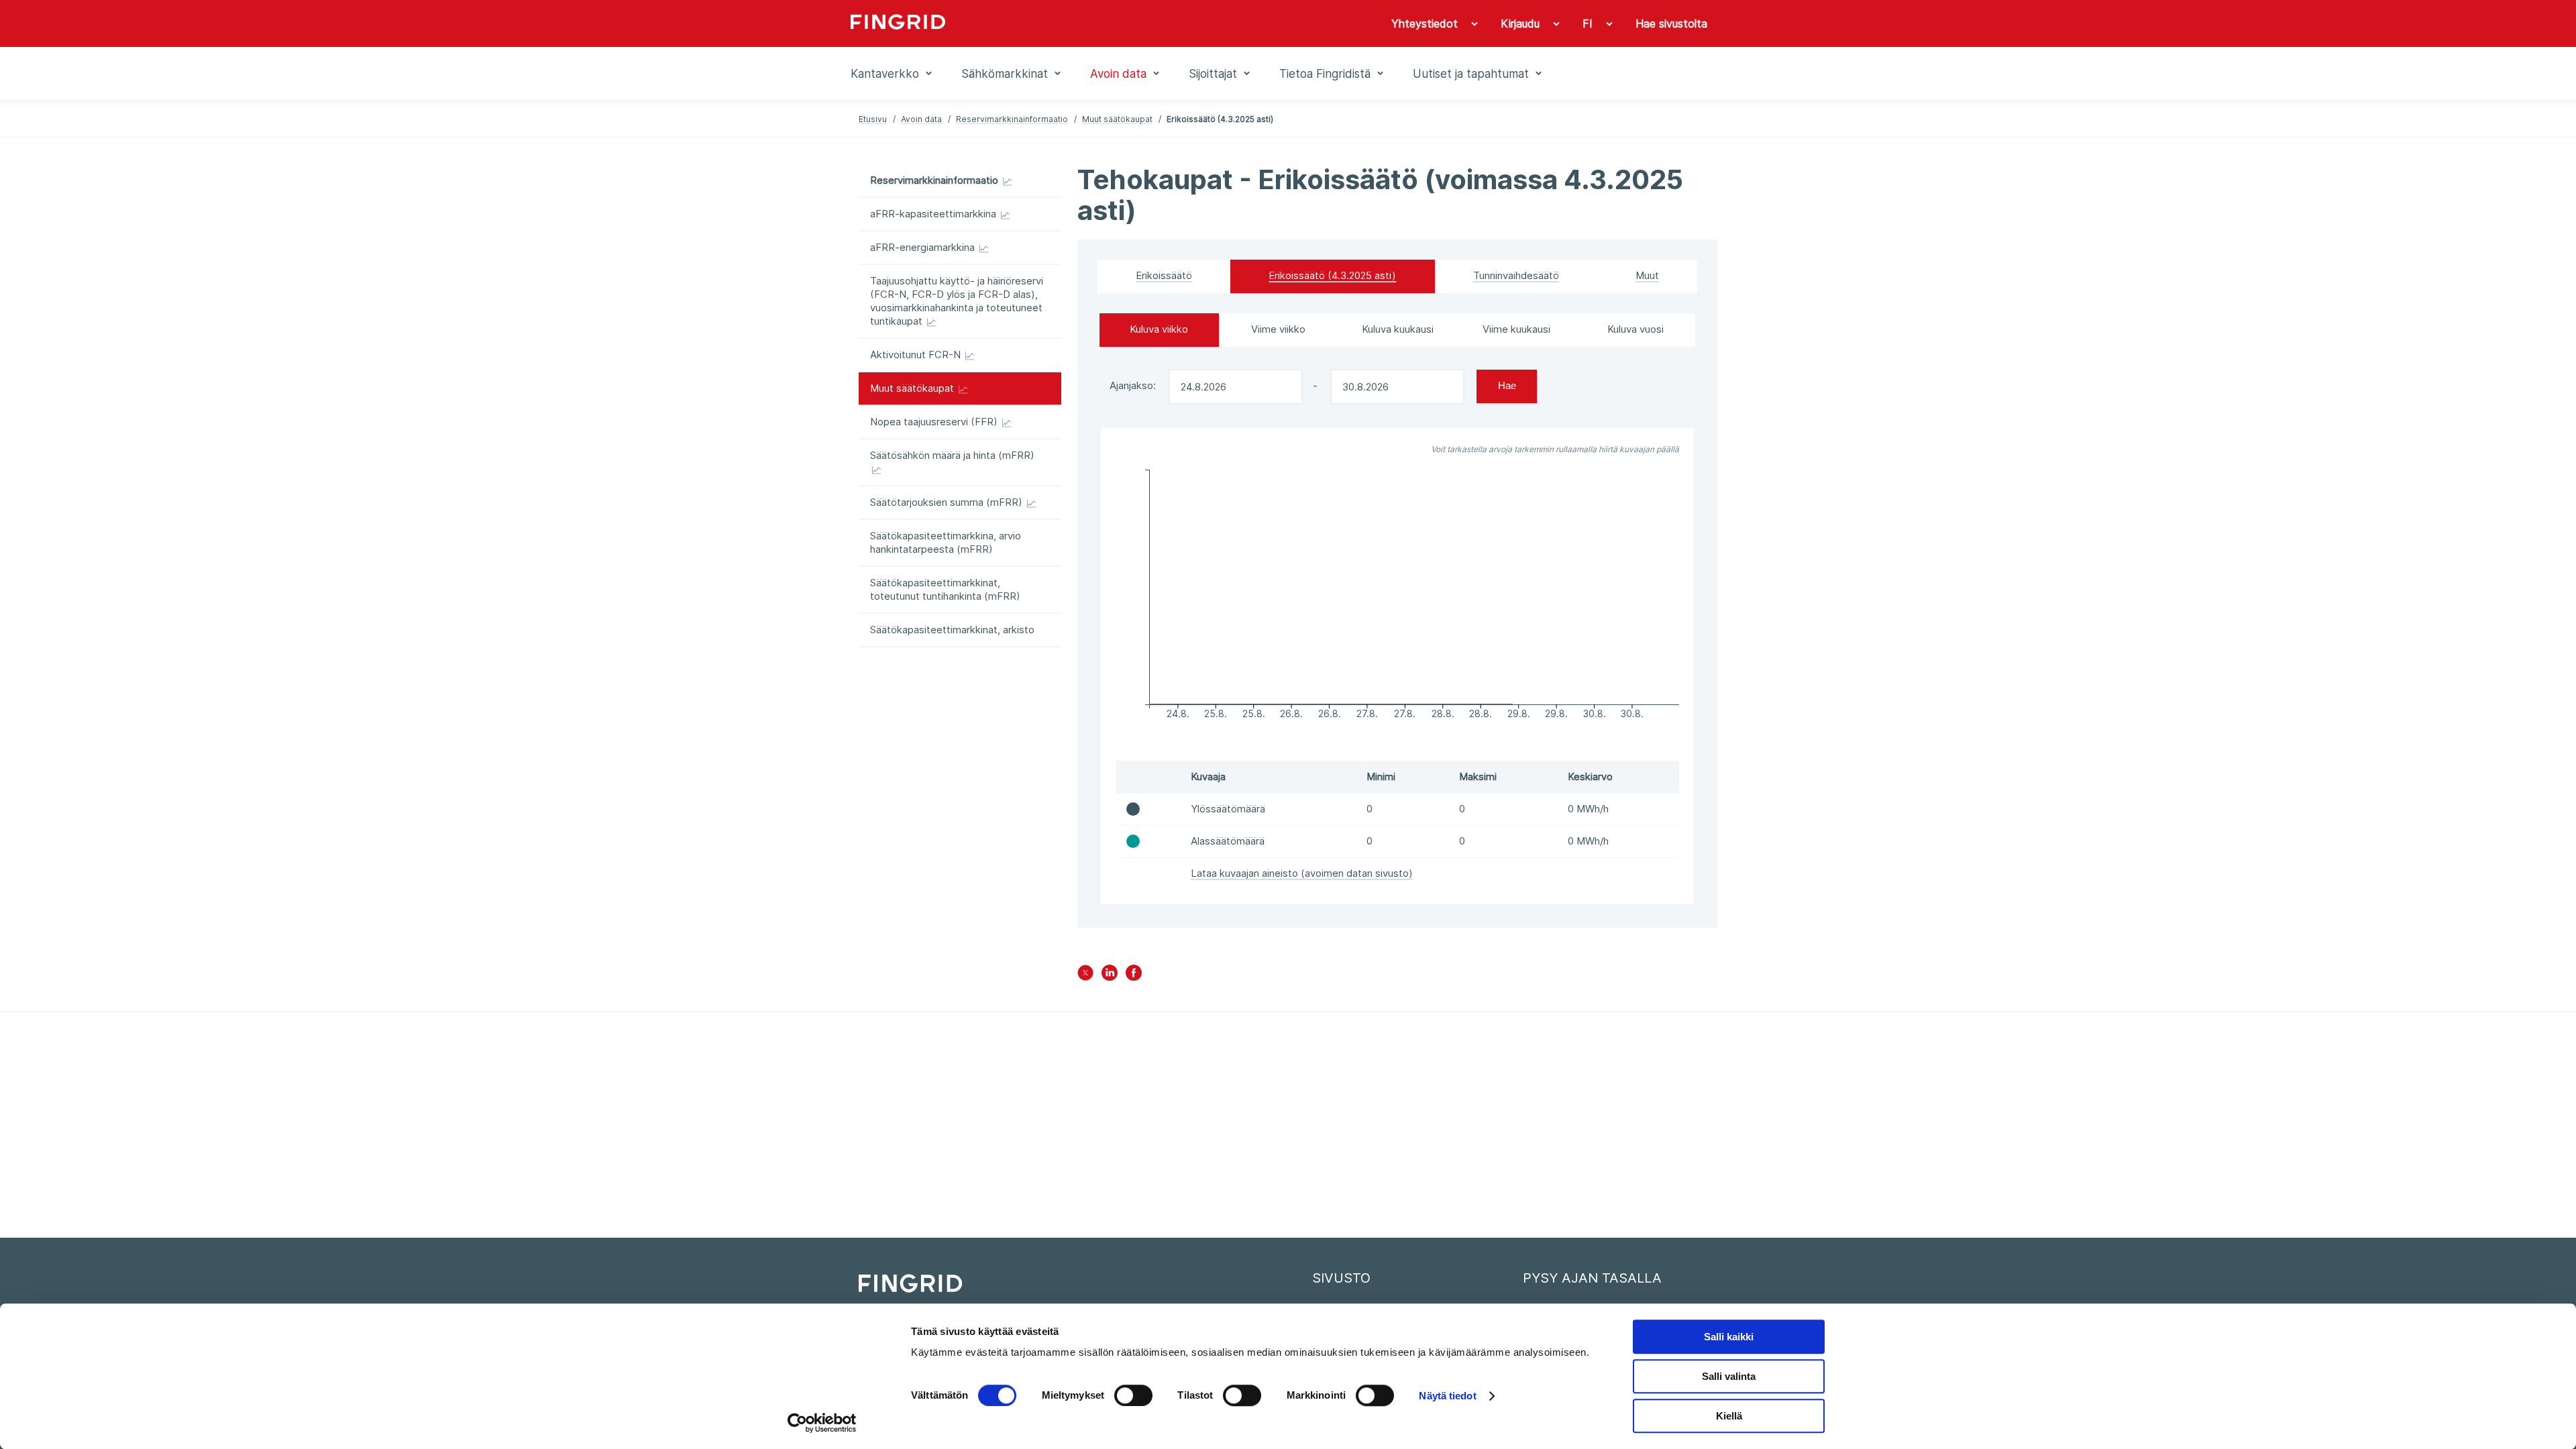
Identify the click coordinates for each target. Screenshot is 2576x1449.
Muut (1647, 275)
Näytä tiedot (1447, 1396)
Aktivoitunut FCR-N (917, 355)
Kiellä (1729, 1416)
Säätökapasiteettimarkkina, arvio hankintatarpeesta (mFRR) (946, 542)
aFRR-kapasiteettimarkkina (934, 214)
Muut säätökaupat (1117, 119)
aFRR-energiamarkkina (924, 247)
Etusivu (873, 119)
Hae (1507, 385)
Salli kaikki (1729, 1337)
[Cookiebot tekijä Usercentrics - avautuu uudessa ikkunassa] (822, 1423)
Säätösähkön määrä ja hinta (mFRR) (952, 455)
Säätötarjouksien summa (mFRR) (948, 502)
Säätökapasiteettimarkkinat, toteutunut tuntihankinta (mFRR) (945, 589)
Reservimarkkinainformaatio (1012, 119)
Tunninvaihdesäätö (1516, 275)
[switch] (1133, 1395)
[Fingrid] (1033, 23)
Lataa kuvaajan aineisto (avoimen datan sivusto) (1302, 873)
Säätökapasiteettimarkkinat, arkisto (952, 630)
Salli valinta (1729, 1376)
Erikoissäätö (1164, 275)
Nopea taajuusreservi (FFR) (935, 422)
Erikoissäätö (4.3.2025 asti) (1332, 275)
